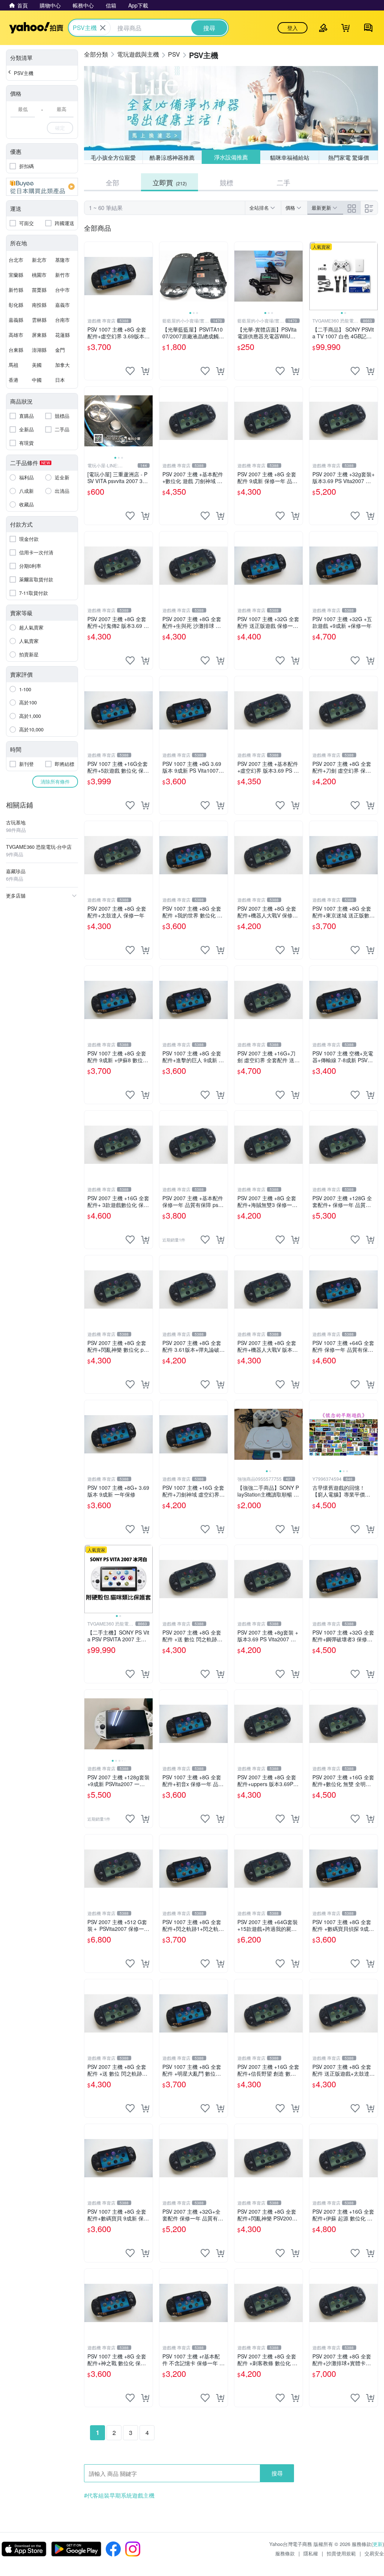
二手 (283, 182)
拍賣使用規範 (341, 2553)
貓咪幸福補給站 (290, 157)
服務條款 (285, 2553)
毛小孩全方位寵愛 (113, 157)
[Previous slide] (164, 276)
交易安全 (374, 2553)
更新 (378, 2544)
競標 (226, 182)
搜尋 (277, 2473)
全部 (112, 182)
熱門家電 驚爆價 (349, 157)
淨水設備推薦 (231, 157)
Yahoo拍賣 (36, 28)
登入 (292, 28)
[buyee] (42, 187)
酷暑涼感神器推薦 (172, 157)
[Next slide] (223, 276)
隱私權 (311, 2553)
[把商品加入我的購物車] (145, 371)
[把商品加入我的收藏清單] (130, 371)
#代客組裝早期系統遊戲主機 (119, 2495)
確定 (60, 128)
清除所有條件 (55, 781)
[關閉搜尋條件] (103, 28)
